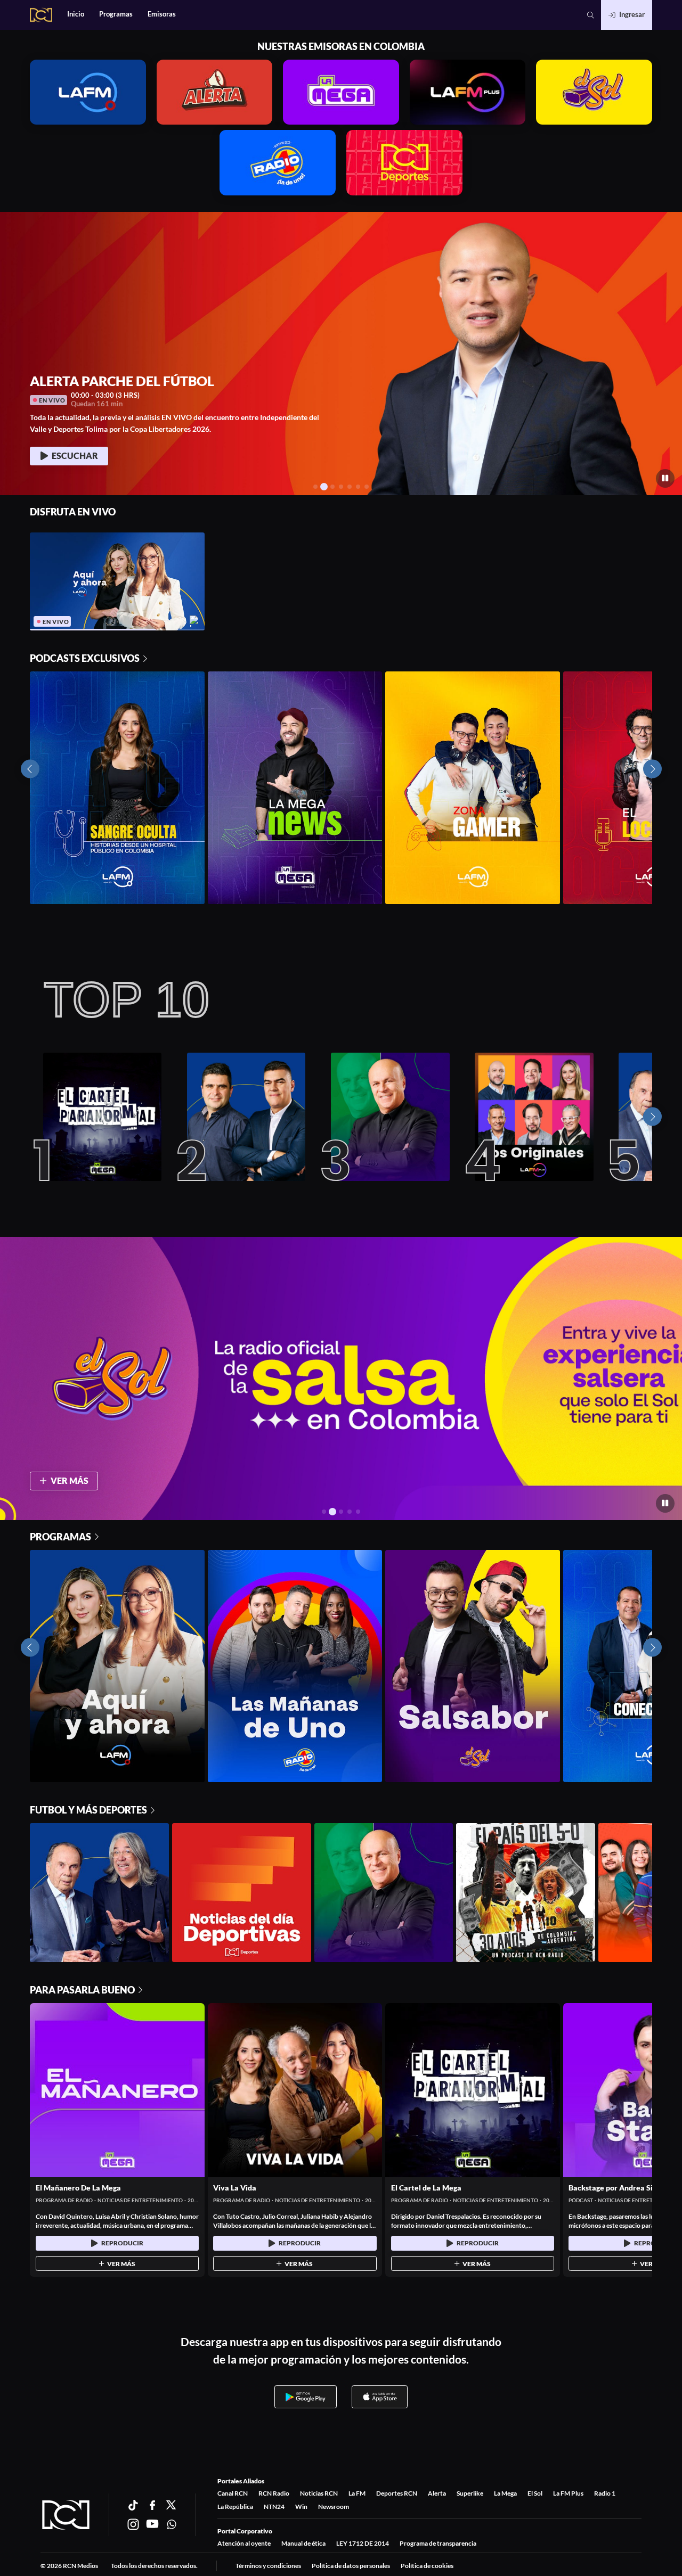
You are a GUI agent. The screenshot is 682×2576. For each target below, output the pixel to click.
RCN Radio (274, 2493)
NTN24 (274, 2507)
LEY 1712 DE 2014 (363, 2543)
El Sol (535, 2493)
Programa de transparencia (438, 2543)
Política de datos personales (351, 2566)
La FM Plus (568, 2493)
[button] (591, 15)
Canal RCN (233, 2493)
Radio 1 (605, 2493)
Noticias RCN (319, 2493)
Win (301, 2507)
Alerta (437, 2493)
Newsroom (334, 2507)
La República (235, 2507)
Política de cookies (427, 2566)
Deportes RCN (397, 2493)
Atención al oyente (244, 2543)
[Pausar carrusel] (665, 478)
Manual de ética (303, 2543)
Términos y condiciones (268, 2566)
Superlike (470, 2493)
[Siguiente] (652, 1117)
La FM (357, 2493)
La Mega (505, 2493)
